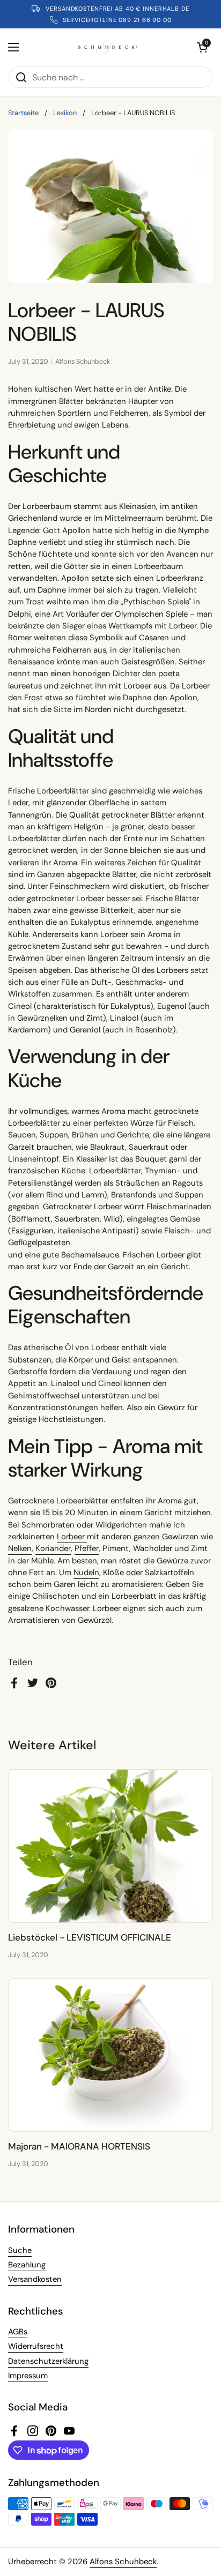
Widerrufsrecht (36, 2346)
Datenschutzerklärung (48, 2361)
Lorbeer (72, 1537)
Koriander (53, 1548)
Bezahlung (27, 2265)
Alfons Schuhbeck (123, 2562)
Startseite (23, 113)
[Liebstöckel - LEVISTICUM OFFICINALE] (110, 1846)
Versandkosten (35, 2279)
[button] (202, 47)
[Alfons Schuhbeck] (108, 47)
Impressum (28, 2376)
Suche (20, 2250)
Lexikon (65, 113)
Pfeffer (87, 1548)
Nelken (20, 1548)
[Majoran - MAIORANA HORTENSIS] (110, 2055)
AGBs (18, 2332)
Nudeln (86, 1572)
